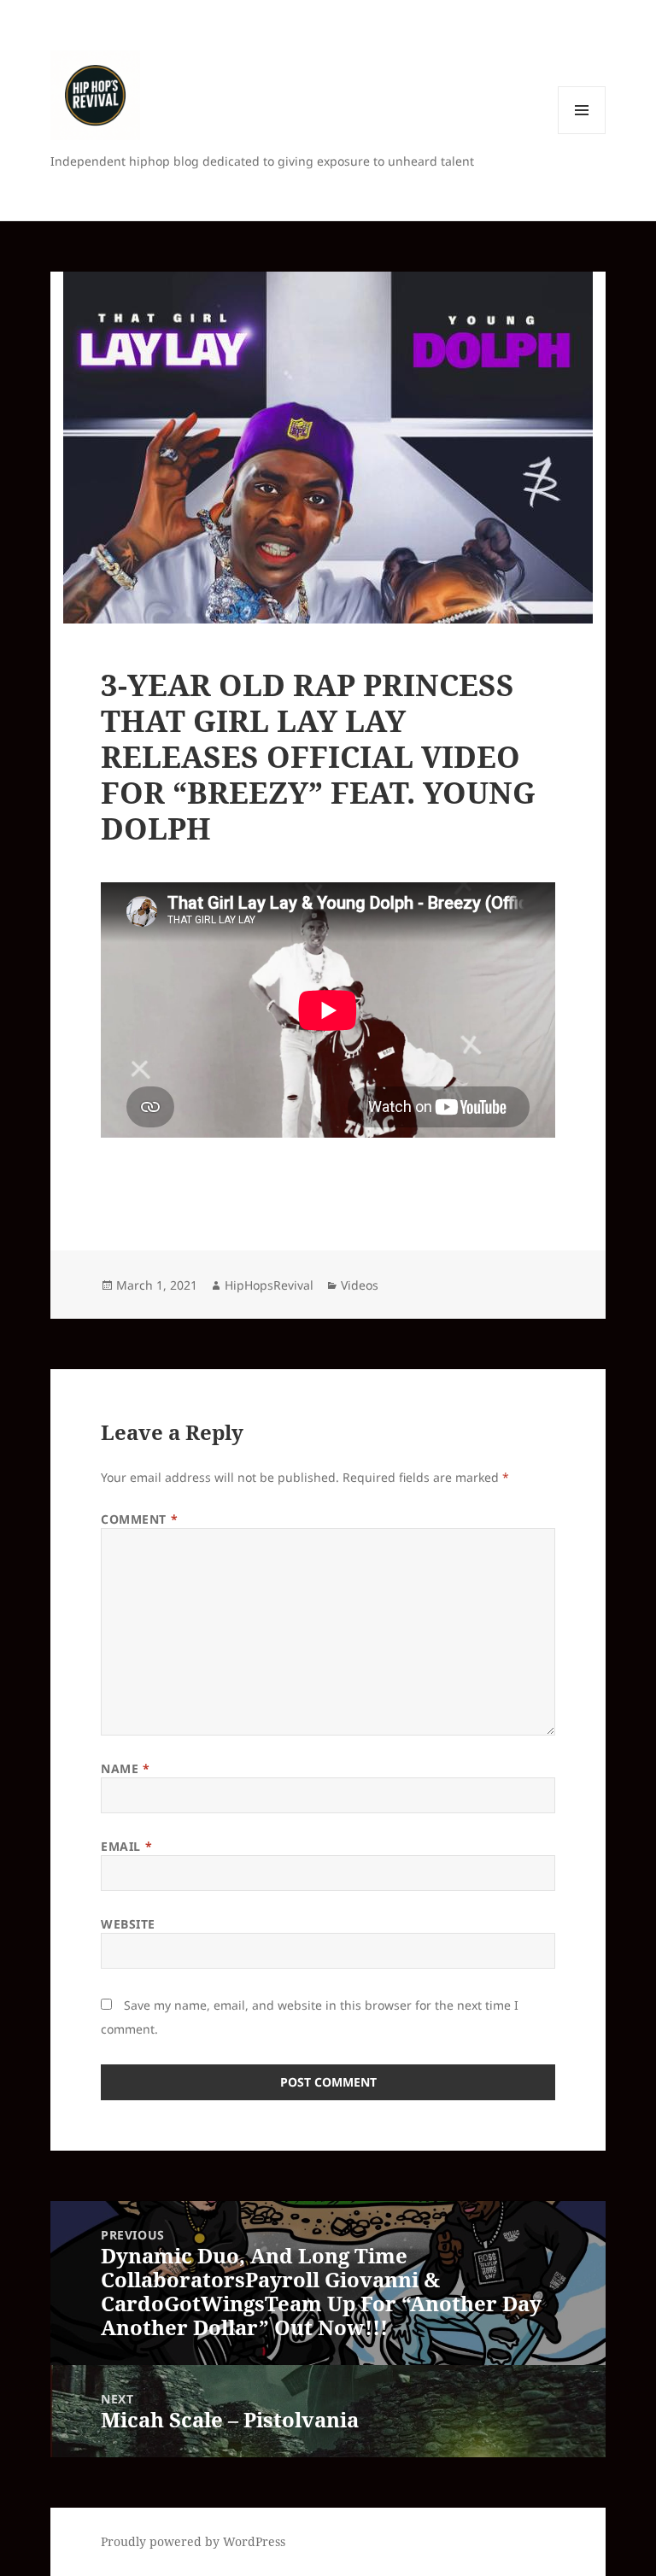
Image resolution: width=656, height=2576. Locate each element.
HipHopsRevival (269, 1285)
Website (128, 1924)
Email (126, 1846)
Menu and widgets (582, 134)
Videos (360, 1285)
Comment (139, 1519)
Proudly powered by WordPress (193, 2541)
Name (125, 1768)
